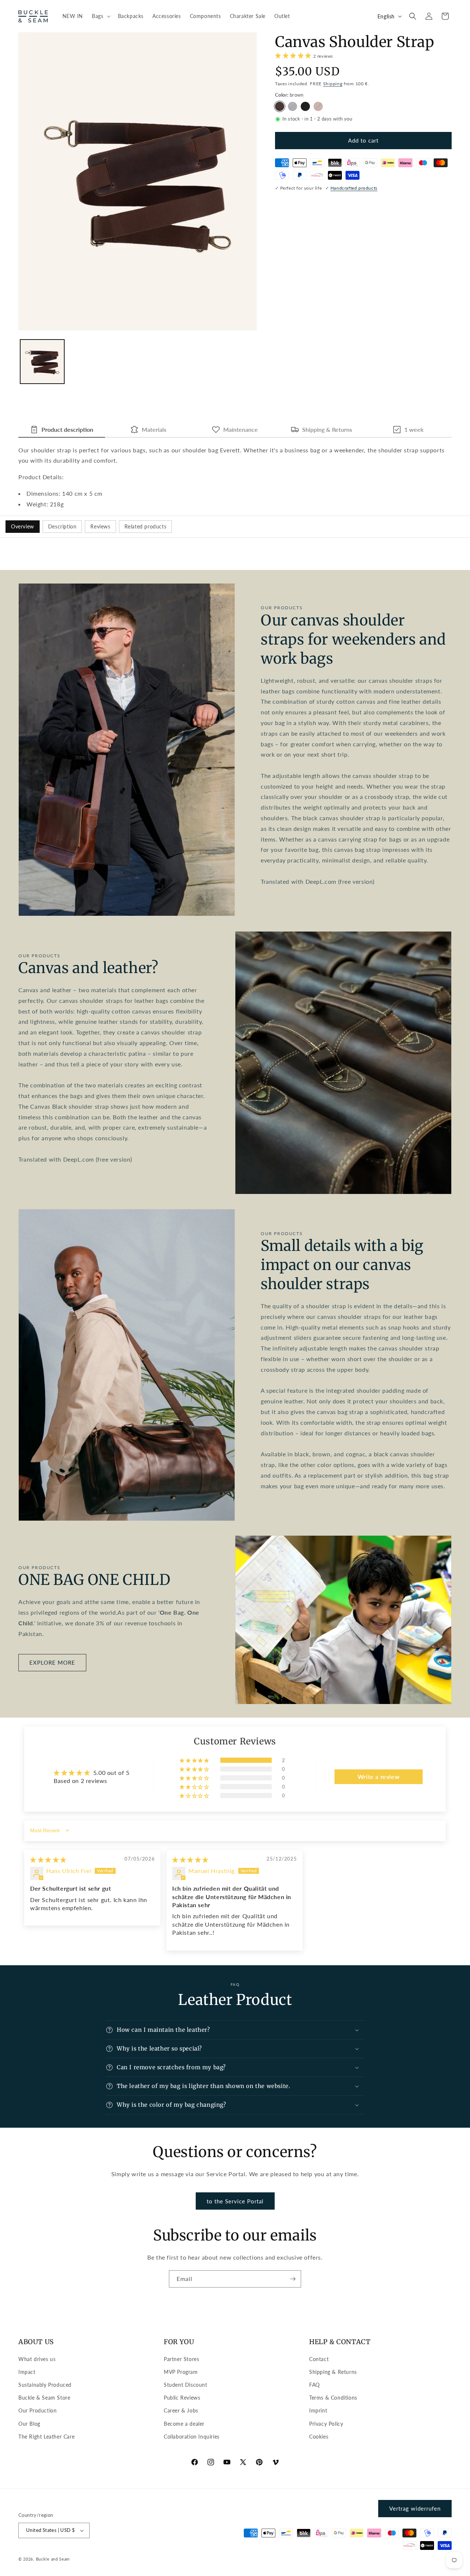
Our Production (37, 2410)
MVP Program (181, 2372)
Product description (67, 429)
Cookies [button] (319, 2437)
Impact (27, 2372)
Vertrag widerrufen (415, 2508)
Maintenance (241, 429)
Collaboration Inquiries (192, 2437)
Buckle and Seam (53, 2559)
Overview (23, 526)
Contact (319, 2359)
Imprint (318, 2410)
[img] (48, 1860)
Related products (146, 526)
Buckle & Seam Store (44, 2398)
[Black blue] (292, 106)
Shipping (333, 84)
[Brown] (280, 106)
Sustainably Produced (45, 2385)
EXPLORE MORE (52, 1662)
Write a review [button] (379, 1777)
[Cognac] (318, 106)
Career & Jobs (181, 2410)
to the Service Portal (235, 2201)
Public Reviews (182, 2398)
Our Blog (29, 2424)
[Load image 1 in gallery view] (42, 362)
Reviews (100, 526)
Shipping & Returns (327, 429)
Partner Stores (181, 2359)
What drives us (37, 2359)
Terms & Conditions (333, 2398)
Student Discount (186, 2385)
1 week (414, 429)
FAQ (314, 2385)
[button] (100, 16)
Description (62, 526)
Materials (154, 429)
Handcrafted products (354, 188)
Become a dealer (184, 2424)
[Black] (305, 106)
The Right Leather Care (46, 2437)
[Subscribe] (293, 2279)
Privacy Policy (326, 2424)
